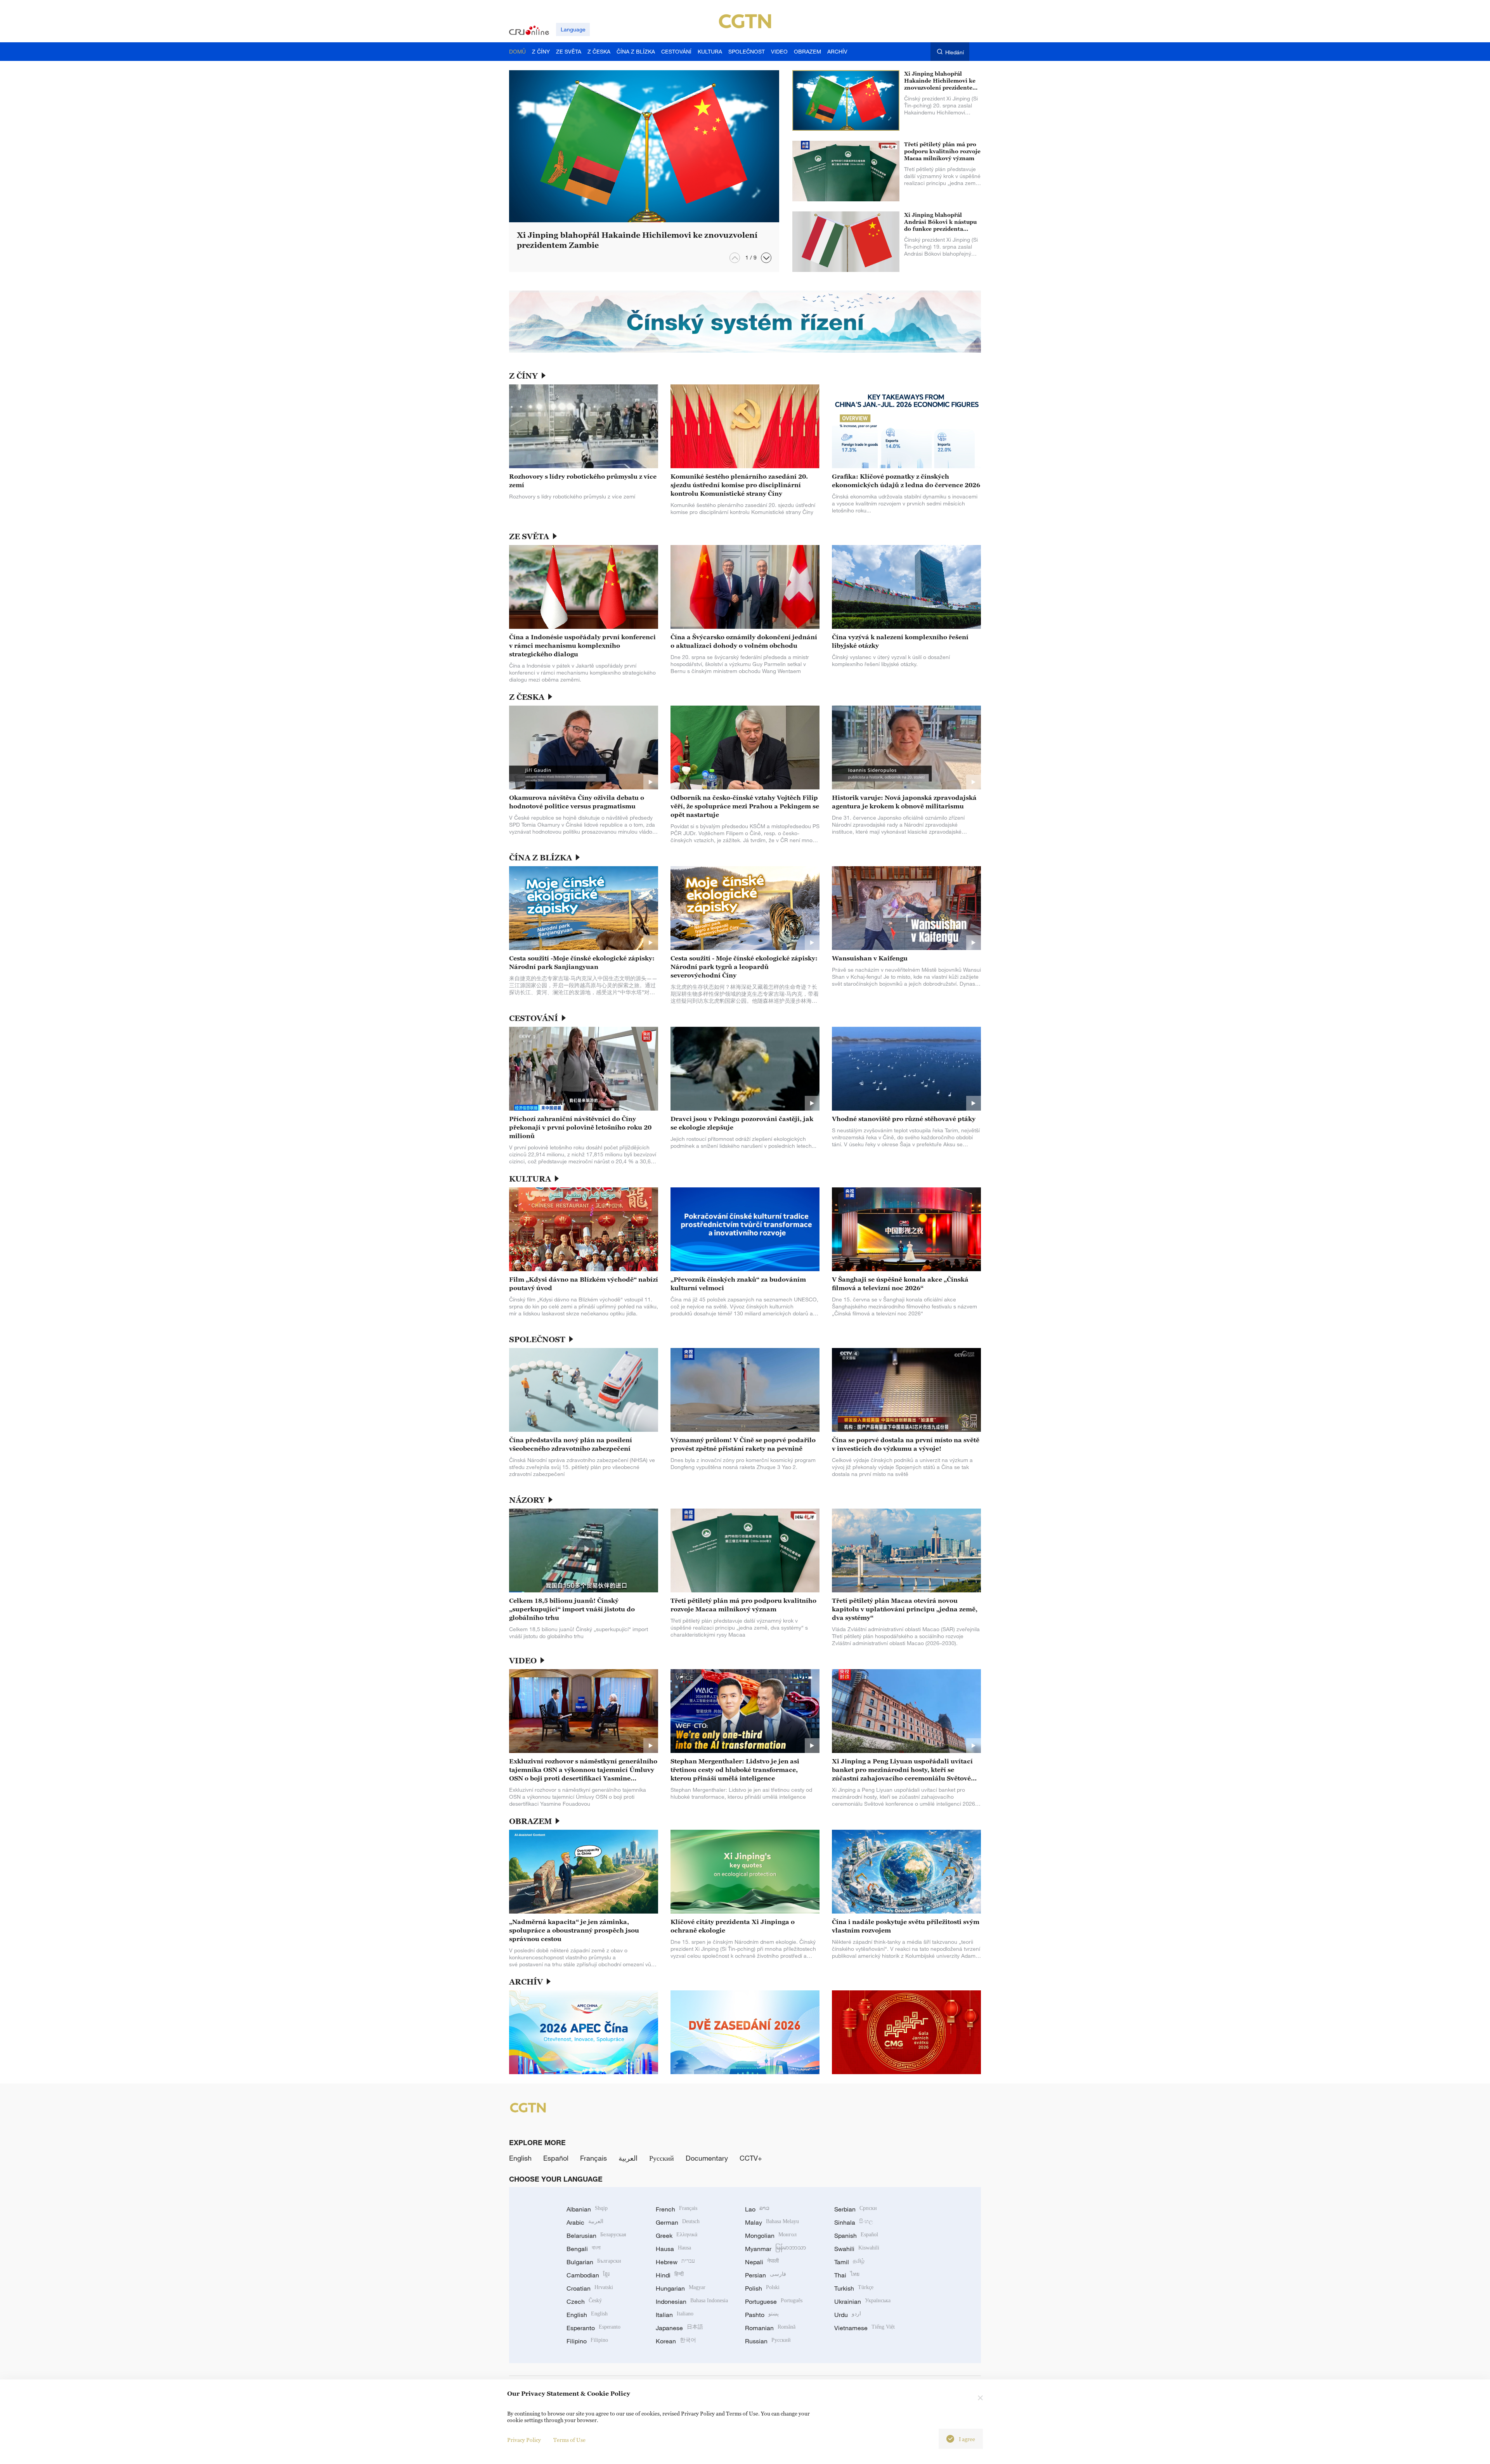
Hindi (670, 2275)
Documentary (707, 2158)
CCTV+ (751, 2158)
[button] (766, 258)
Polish (762, 2288)
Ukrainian (862, 2301)
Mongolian (771, 2236)
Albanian (587, 2209)
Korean (676, 2341)
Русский (662, 2158)
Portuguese (774, 2301)
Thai (847, 2275)
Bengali (584, 2249)
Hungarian (681, 2288)
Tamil (849, 2262)
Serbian (856, 2209)
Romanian (770, 2328)
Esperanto (593, 2328)
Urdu (848, 2315)
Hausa (673, 2249)
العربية (628, 2158)
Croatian (590, 2288)
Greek (677, 2236)
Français (593, 2158)
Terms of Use (569, 2440)
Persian (766, 2275)
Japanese (679, 2328)
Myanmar (775, 2249)
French (677, 2209)
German (678, 2222)
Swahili (857, 2249)
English (520, 2158)
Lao (757, 2209)
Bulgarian (594, 2262)
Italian (675, 2315)
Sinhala (854, 2222)
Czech (584, 2301)
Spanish (856, 2236)
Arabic (585, 2222)
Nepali (762, 2262)
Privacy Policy (524, 2440)
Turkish (854, 2288)
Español (556, 2158)
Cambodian (588, 2275)
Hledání (955, 52)
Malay (772, 2222)
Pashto (762, 2315)
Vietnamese (865, 2328)
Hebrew (675, 2262)
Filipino (587, 2341)
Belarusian (596, 2236)
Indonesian (692, 2301)
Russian (768, 2341)
